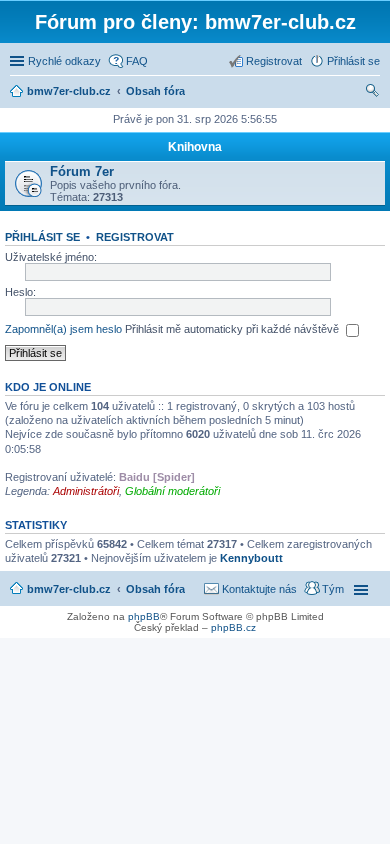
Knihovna (195, 147)
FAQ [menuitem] (137, 61)
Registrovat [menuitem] (274, 61)
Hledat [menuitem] (373, 93)
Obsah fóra (155, 589)
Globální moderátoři (172, 491)
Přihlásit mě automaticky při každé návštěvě (233, 329)
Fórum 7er (82, 171)
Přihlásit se (42, 237)
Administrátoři (86, 491)
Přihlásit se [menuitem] (353, 61)
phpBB (144, 616)
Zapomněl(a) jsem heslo (63, 329)
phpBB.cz (233, 627)
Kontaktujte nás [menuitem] (259, 589)
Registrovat (135, 237)
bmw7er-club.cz (69, 589)
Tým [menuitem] (333, 589)
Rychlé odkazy (64, 61)
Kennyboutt (251, 558)
